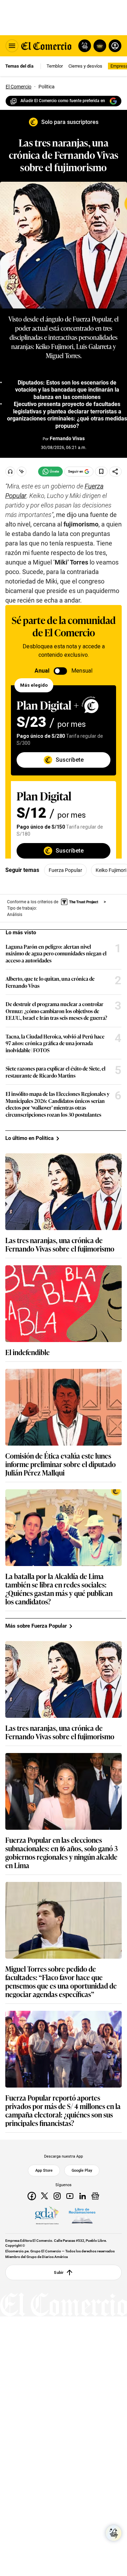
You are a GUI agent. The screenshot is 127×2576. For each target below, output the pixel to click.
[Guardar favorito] (101, 472)
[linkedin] (83, 2196)
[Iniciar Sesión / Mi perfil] (115, 46)
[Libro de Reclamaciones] (82, 2216)
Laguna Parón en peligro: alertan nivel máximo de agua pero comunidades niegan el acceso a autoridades (56, 953)
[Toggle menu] (12, 46)
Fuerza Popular (65, 870)
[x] (44, 2196)
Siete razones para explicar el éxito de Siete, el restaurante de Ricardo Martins (56, 1072)
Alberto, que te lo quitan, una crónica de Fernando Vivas (50, 982)
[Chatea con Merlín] (85, 46)
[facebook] (32, 2196)
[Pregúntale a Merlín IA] (114, 2533)
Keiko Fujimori (111, 870)
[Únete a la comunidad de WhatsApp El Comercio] (50, 472)
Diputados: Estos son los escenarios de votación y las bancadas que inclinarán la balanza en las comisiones (67, 390)
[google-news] (95, 2196)
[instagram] (57, 2196)
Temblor (55, 66)
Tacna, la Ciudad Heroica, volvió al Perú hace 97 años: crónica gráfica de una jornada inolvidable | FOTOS (55, 1043)
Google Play (82, 2171)
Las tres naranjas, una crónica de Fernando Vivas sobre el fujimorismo (60, 1244)
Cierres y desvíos (85, 66)
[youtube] (70, 2196)
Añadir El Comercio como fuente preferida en (63, 101)
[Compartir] (115, 472)
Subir (59, 2272)
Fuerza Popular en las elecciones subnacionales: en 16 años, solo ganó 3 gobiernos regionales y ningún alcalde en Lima (62, 1852)
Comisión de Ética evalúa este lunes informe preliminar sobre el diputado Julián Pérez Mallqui (61, 1464)
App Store (44, 2171)
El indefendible (28, 1352)
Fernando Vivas (67, 438)
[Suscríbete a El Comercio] (99, 46)
